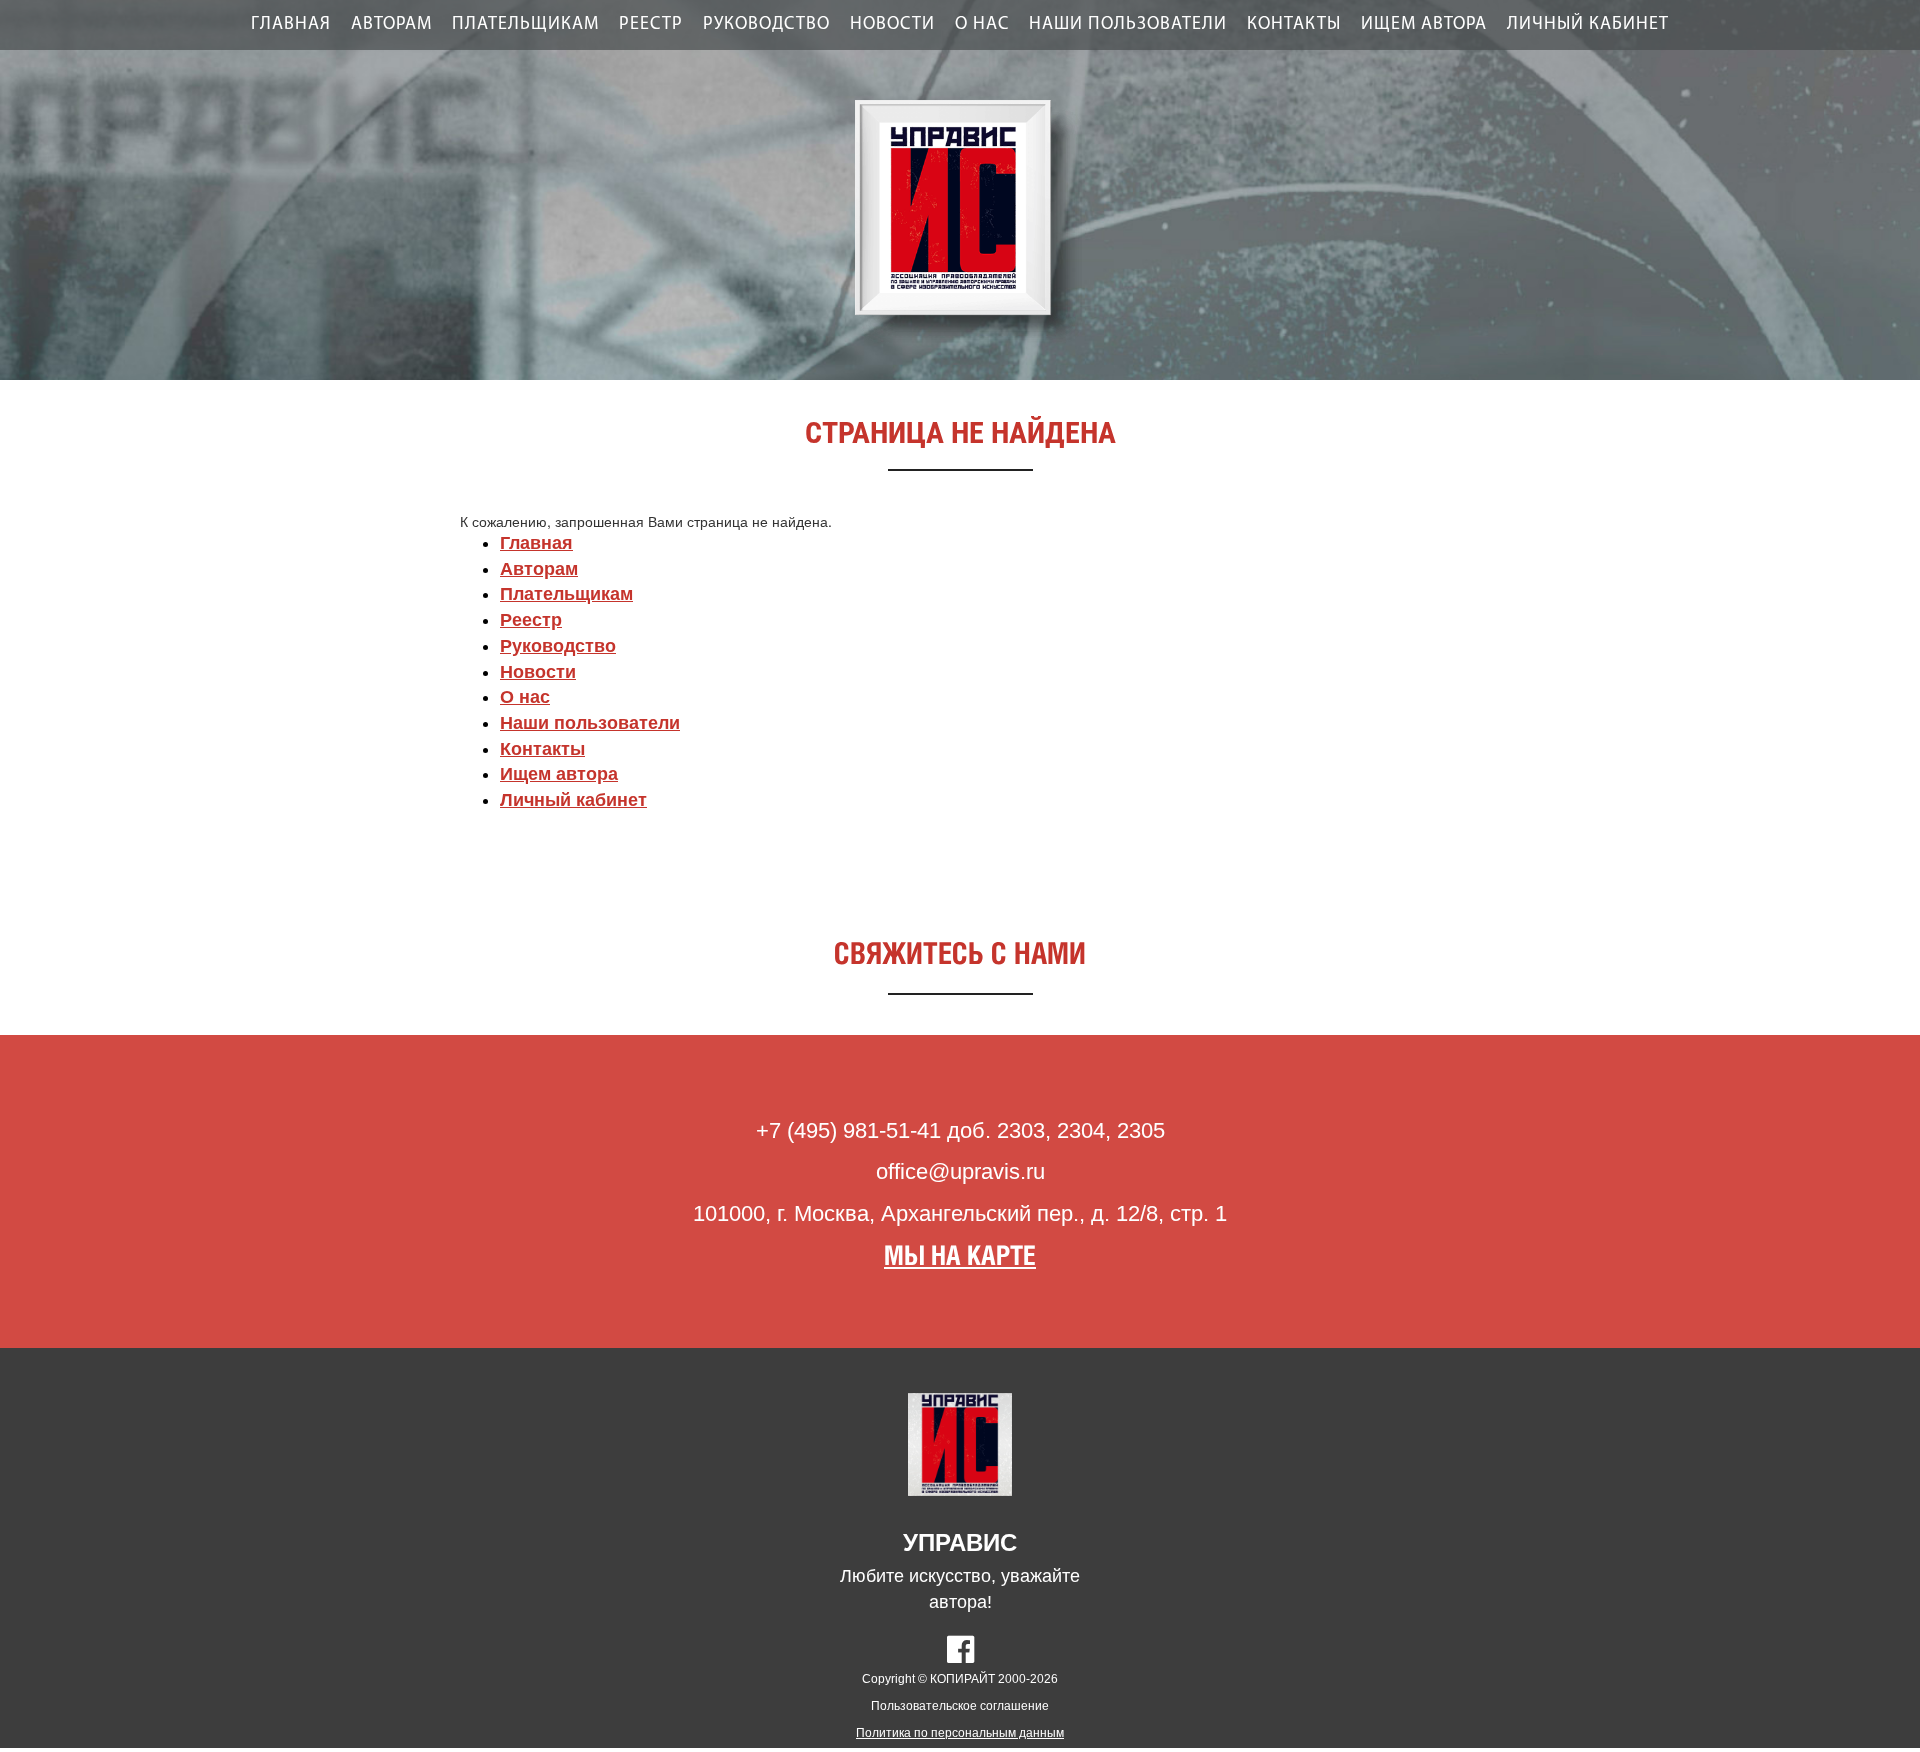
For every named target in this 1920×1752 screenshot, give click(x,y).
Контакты (1294, 25)
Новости (892, 25)
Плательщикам (525, 25)
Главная (291, 25)
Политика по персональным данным (960, 1733)
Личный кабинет (1588, 25)
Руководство (766, 25)
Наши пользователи (1128, 25)
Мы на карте (960, 1257)
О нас (982, 25)
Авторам (391, 25)
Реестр (651, 25)
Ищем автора (1424, 25)
